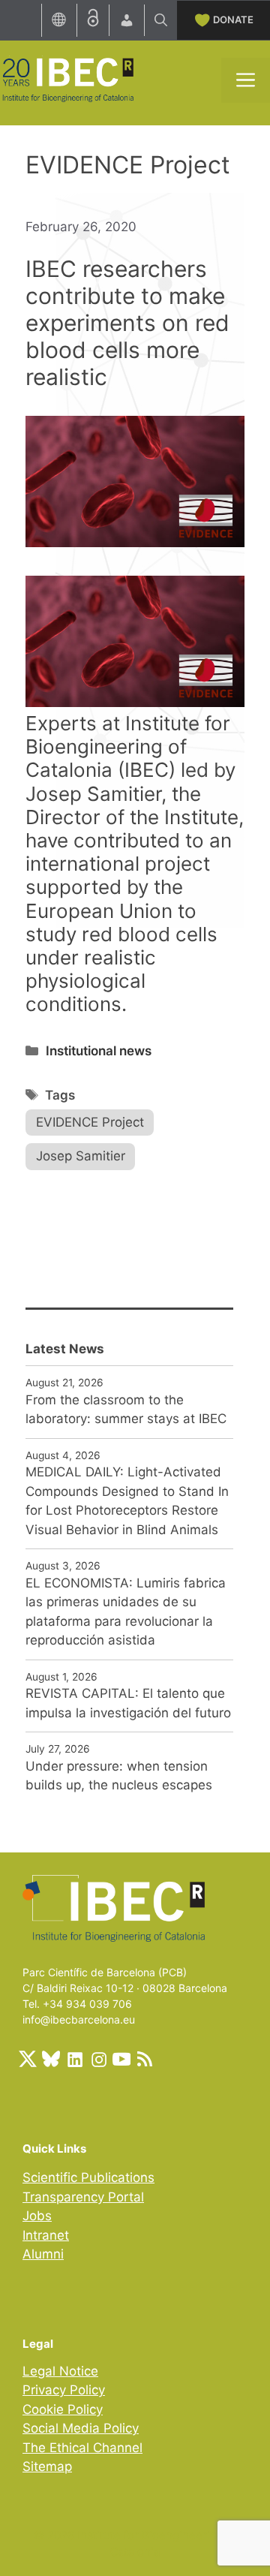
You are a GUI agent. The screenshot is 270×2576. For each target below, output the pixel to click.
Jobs (37, 2216)
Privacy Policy (64, 2390)
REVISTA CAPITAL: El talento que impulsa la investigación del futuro (128, 1703)
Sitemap (47, 2466)
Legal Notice (60, 2371)
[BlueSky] (51, 2059)
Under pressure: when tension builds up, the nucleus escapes (119, 1776)
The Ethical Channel (82, 2448)
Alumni (43, 2254)
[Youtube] (121, 2059)
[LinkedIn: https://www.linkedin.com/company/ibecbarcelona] (74, 2059)
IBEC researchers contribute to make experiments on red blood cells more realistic (127, 323)
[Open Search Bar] (161, 20)
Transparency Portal (83, 2197)
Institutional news (99, 1051)
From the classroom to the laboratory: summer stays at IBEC (126, 1410)
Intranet (46, 2235)
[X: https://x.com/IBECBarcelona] (28, 2059)
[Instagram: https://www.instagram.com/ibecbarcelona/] (98, 2059)
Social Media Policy (81, 2428)
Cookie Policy (63, 2409)
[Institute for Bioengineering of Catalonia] (67, 79)
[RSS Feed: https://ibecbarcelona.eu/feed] (145, 2059)
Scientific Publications (88, 2177)
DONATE (233, 20)
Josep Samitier (81, 1156)
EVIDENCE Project (90, 1122)
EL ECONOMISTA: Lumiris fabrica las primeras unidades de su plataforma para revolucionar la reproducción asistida (126, 1612)
